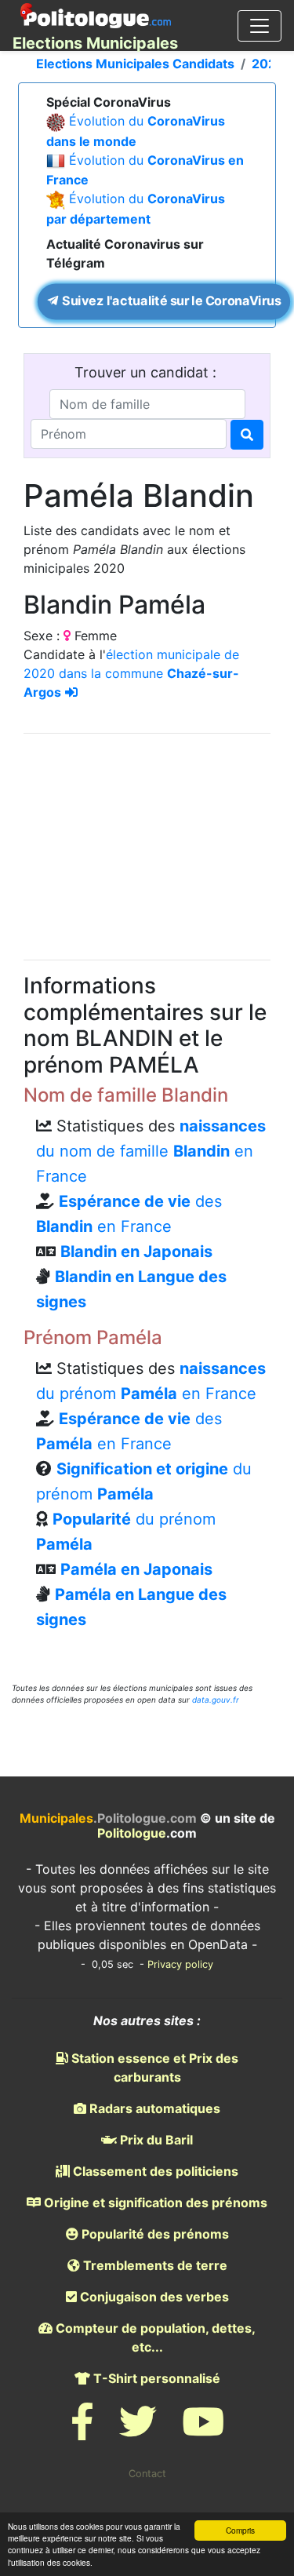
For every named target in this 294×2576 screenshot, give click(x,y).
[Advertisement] (147, 844)
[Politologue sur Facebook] (82, 2431)
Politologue (132, 1833)
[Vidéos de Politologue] (203, 2431)
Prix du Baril (155, 2140)
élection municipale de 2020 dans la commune (131, 673)
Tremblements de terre (154, 2265)
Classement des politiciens (154, 2171)
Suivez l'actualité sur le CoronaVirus (170, 301)
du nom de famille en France (151, 1151)
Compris (240, 2530)
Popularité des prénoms (154, 2234)
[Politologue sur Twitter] (138, 2431)
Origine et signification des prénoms (154, 2203)
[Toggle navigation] (260, 26)
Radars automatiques (153, 2108)
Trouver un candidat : (147, 372)
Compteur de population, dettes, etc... (154, 2337)
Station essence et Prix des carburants (153, 2068)
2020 (268, 64)
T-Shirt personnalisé (155, 2378)
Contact (147, 2474)
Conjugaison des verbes (153, 2297)
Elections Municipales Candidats (135, 64)
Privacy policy (180, 1964)
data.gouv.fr (216, 1700)
